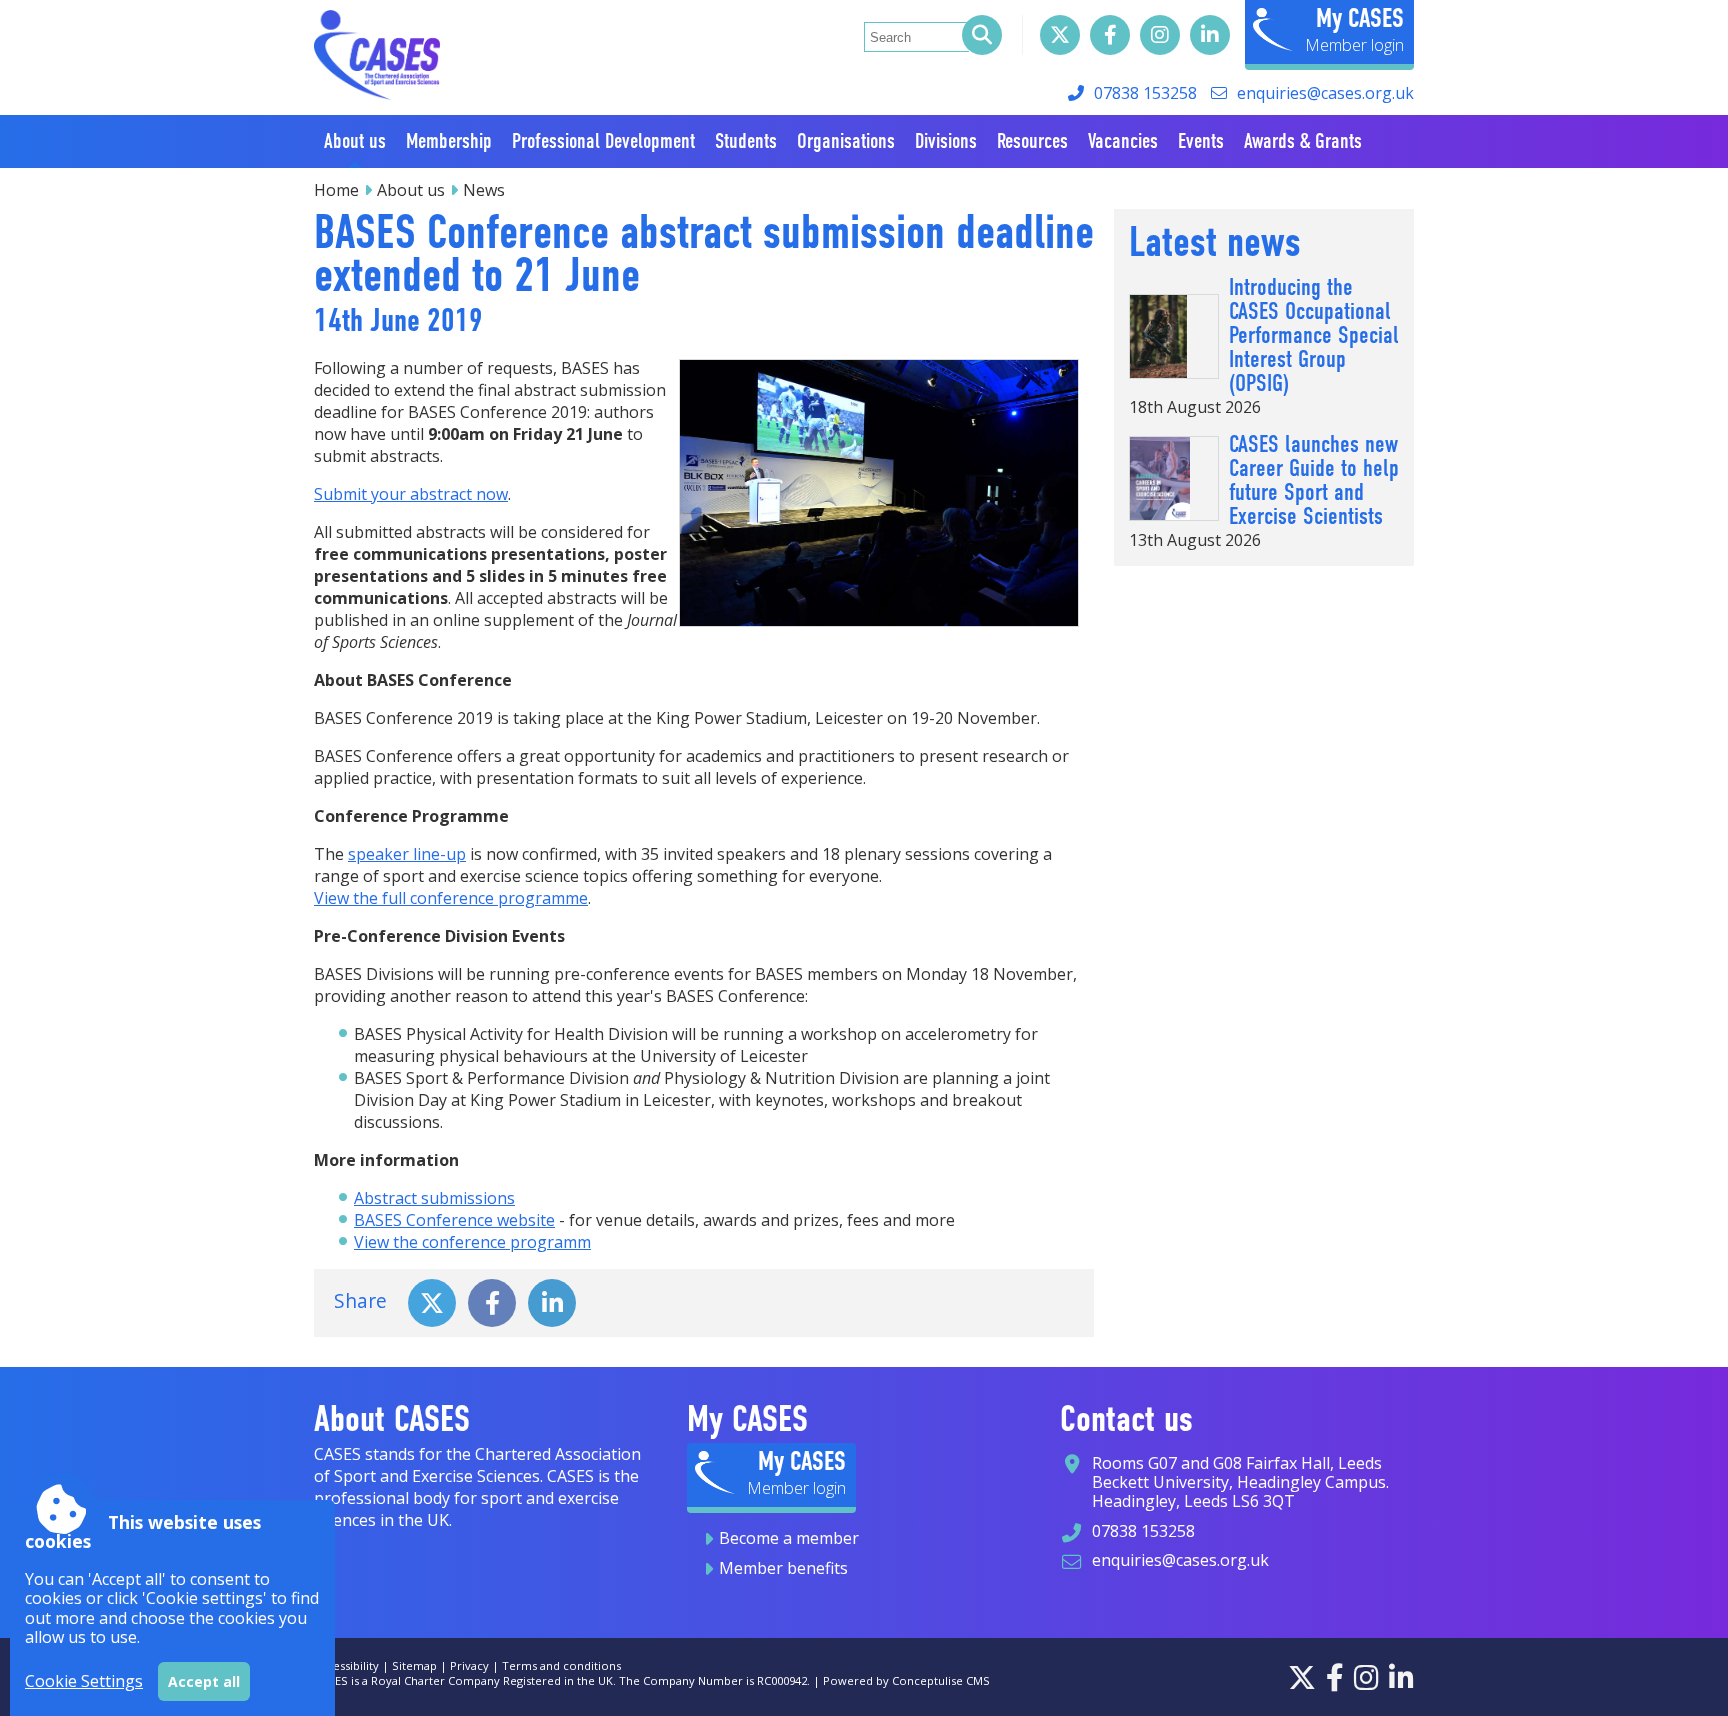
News (484, 190)
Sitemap (414, 1665)
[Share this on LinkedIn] (552, 1300)
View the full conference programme (451, 898)
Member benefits (783, 1568)
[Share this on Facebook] (492, 1300)
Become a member (789, 1538)
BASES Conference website (454, 1220)
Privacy (469, 1665)
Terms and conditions (561, 1665)
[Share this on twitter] (432, 1300)
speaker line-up (407, 854)
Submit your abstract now (411, 494)
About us (411, 190)
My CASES (1360, 18)
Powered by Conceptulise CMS (906, 1680)
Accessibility (346, 1665)
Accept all (204, 1681)
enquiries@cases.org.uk (1325, 93)
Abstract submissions (434, 1198)
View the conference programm (472, 1242)
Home (336, 190)
